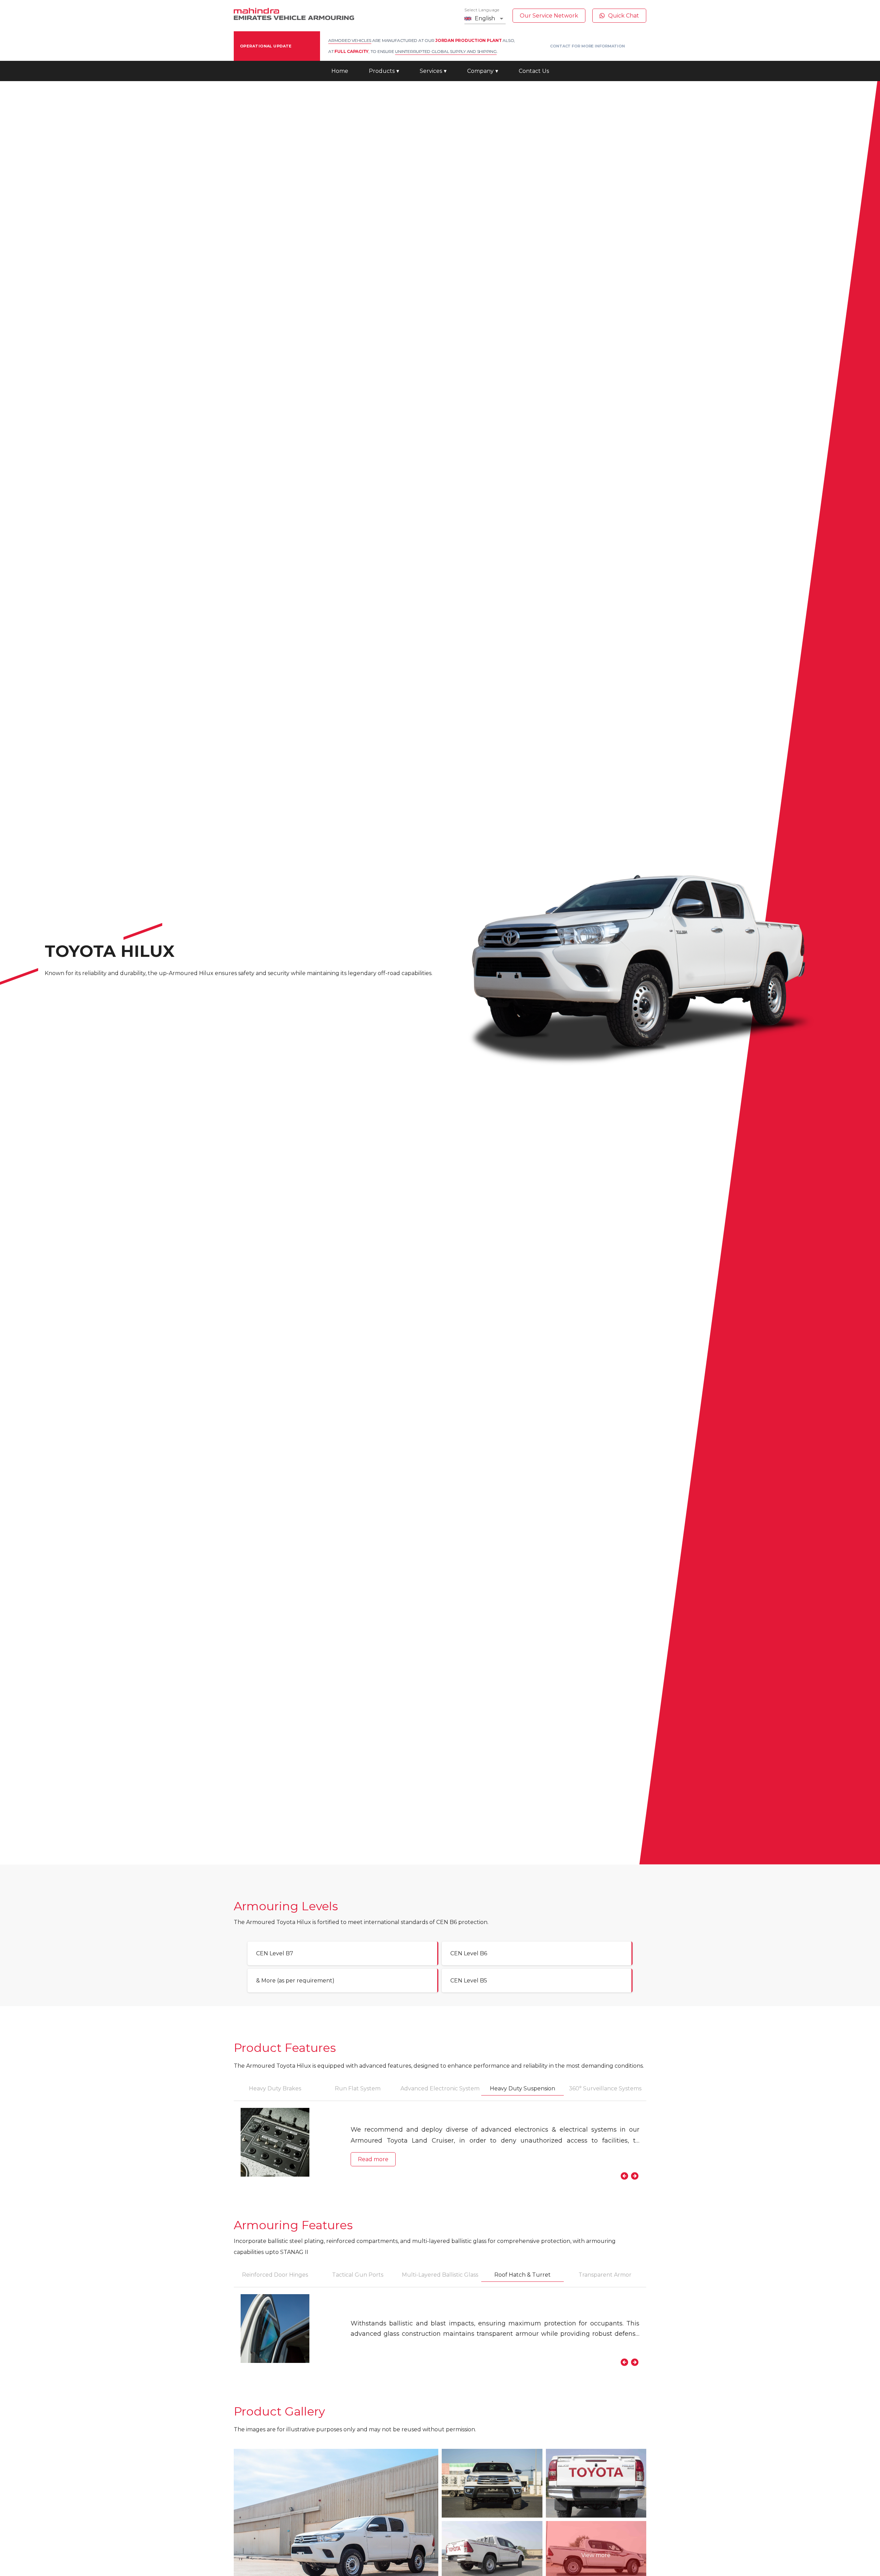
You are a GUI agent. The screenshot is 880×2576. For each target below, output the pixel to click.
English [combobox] (485, 18)
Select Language (482, 10)
